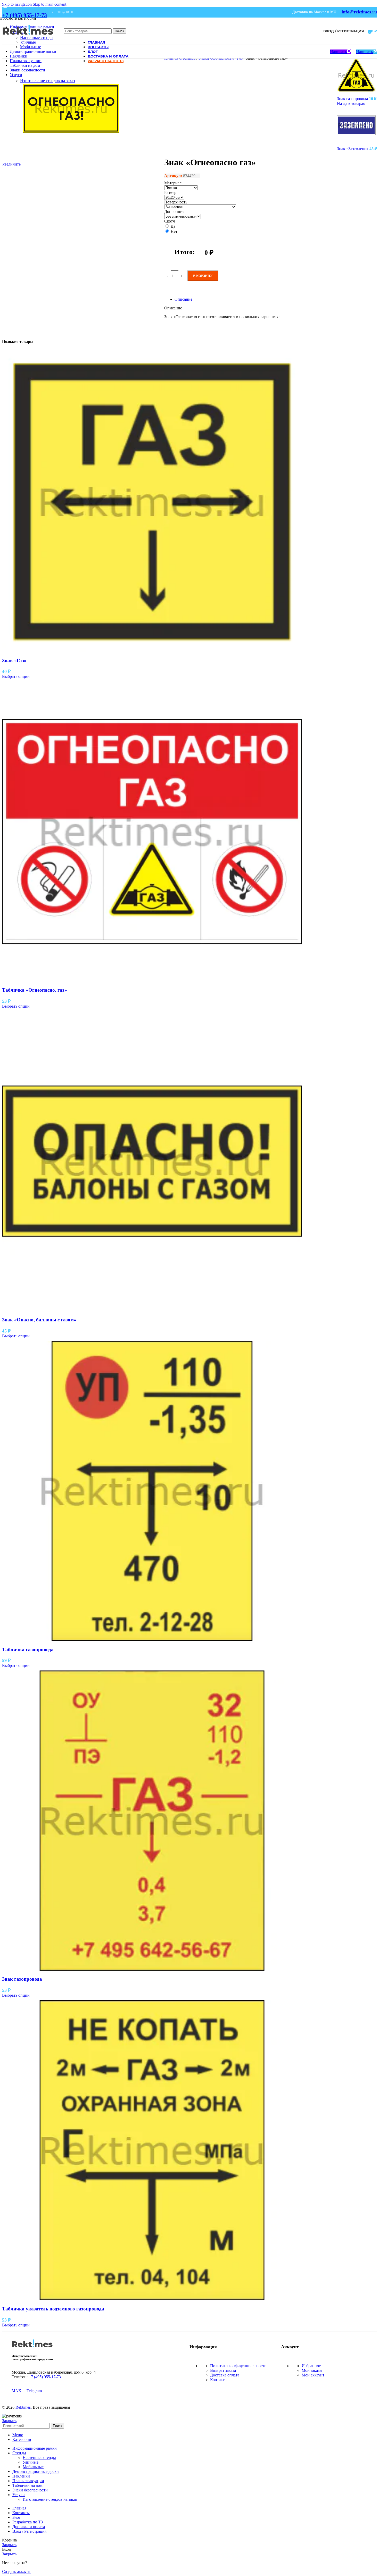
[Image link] (32, 2349)
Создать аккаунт (16, 2571)
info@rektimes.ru (359, 12)
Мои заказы (312, 2370)
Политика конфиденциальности (238, 2366)
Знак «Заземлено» (353, 149)
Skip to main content (50, 4)
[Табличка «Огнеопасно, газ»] (152, 980)
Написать (338, 52)
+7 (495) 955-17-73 (24, 15)
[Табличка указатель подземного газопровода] (152, 2299)
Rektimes (23, 2407)
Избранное (311, 2366)
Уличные (28, 42)
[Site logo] (28, 39)
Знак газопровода (353, 99)
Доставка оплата (225, 2375)
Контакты (219, 2380)
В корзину (203, 276)
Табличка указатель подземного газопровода (53, 2309)
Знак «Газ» (14, 660)
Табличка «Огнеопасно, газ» (35, 990)
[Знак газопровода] (152, 1969)
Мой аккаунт (313, 2375)
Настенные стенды (39, 2458)
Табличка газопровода (28, 1649)
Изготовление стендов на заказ (47, 81)
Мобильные (31, 47)
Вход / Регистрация (29, 2531)
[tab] (183, 299)
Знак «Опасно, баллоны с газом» (39, 1320)
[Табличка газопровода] (152, 1639)
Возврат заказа (223, 2370)
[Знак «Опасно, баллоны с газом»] (152, 1310)
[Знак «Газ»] (152, 650)
